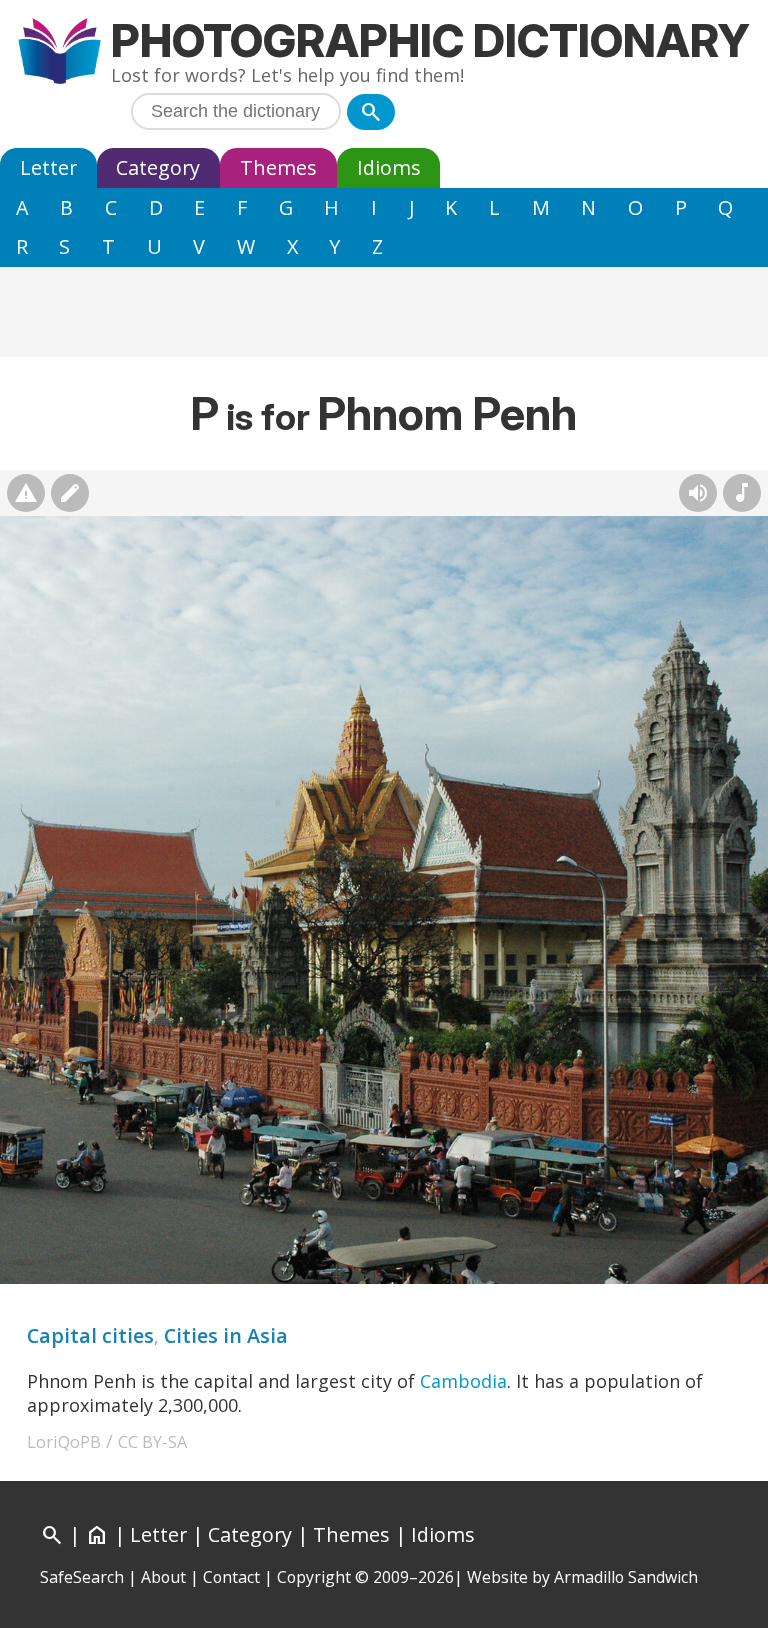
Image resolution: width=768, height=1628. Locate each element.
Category (158, 167)
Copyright (314, 1577)
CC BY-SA (152, 1442)
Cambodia (463, 1381)
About (163, 1577)
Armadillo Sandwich (626, 1577)
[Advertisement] (384, 312)
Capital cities (90, 1335)
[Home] (59, 53)
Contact (231, 1577)
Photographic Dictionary (430, 40)
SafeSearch (82, 1577)
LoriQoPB (64, 1442)
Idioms (389, 167)
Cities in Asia (226, 1335)
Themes (278, 167)
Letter (48, 167)
